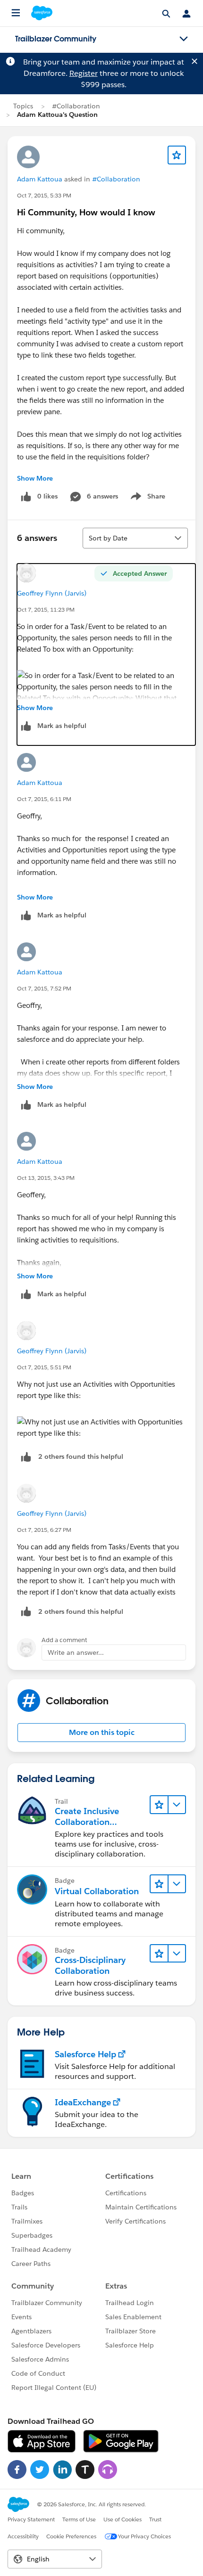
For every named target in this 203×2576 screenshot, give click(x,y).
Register (84, 73)
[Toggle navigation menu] (184, 39)
